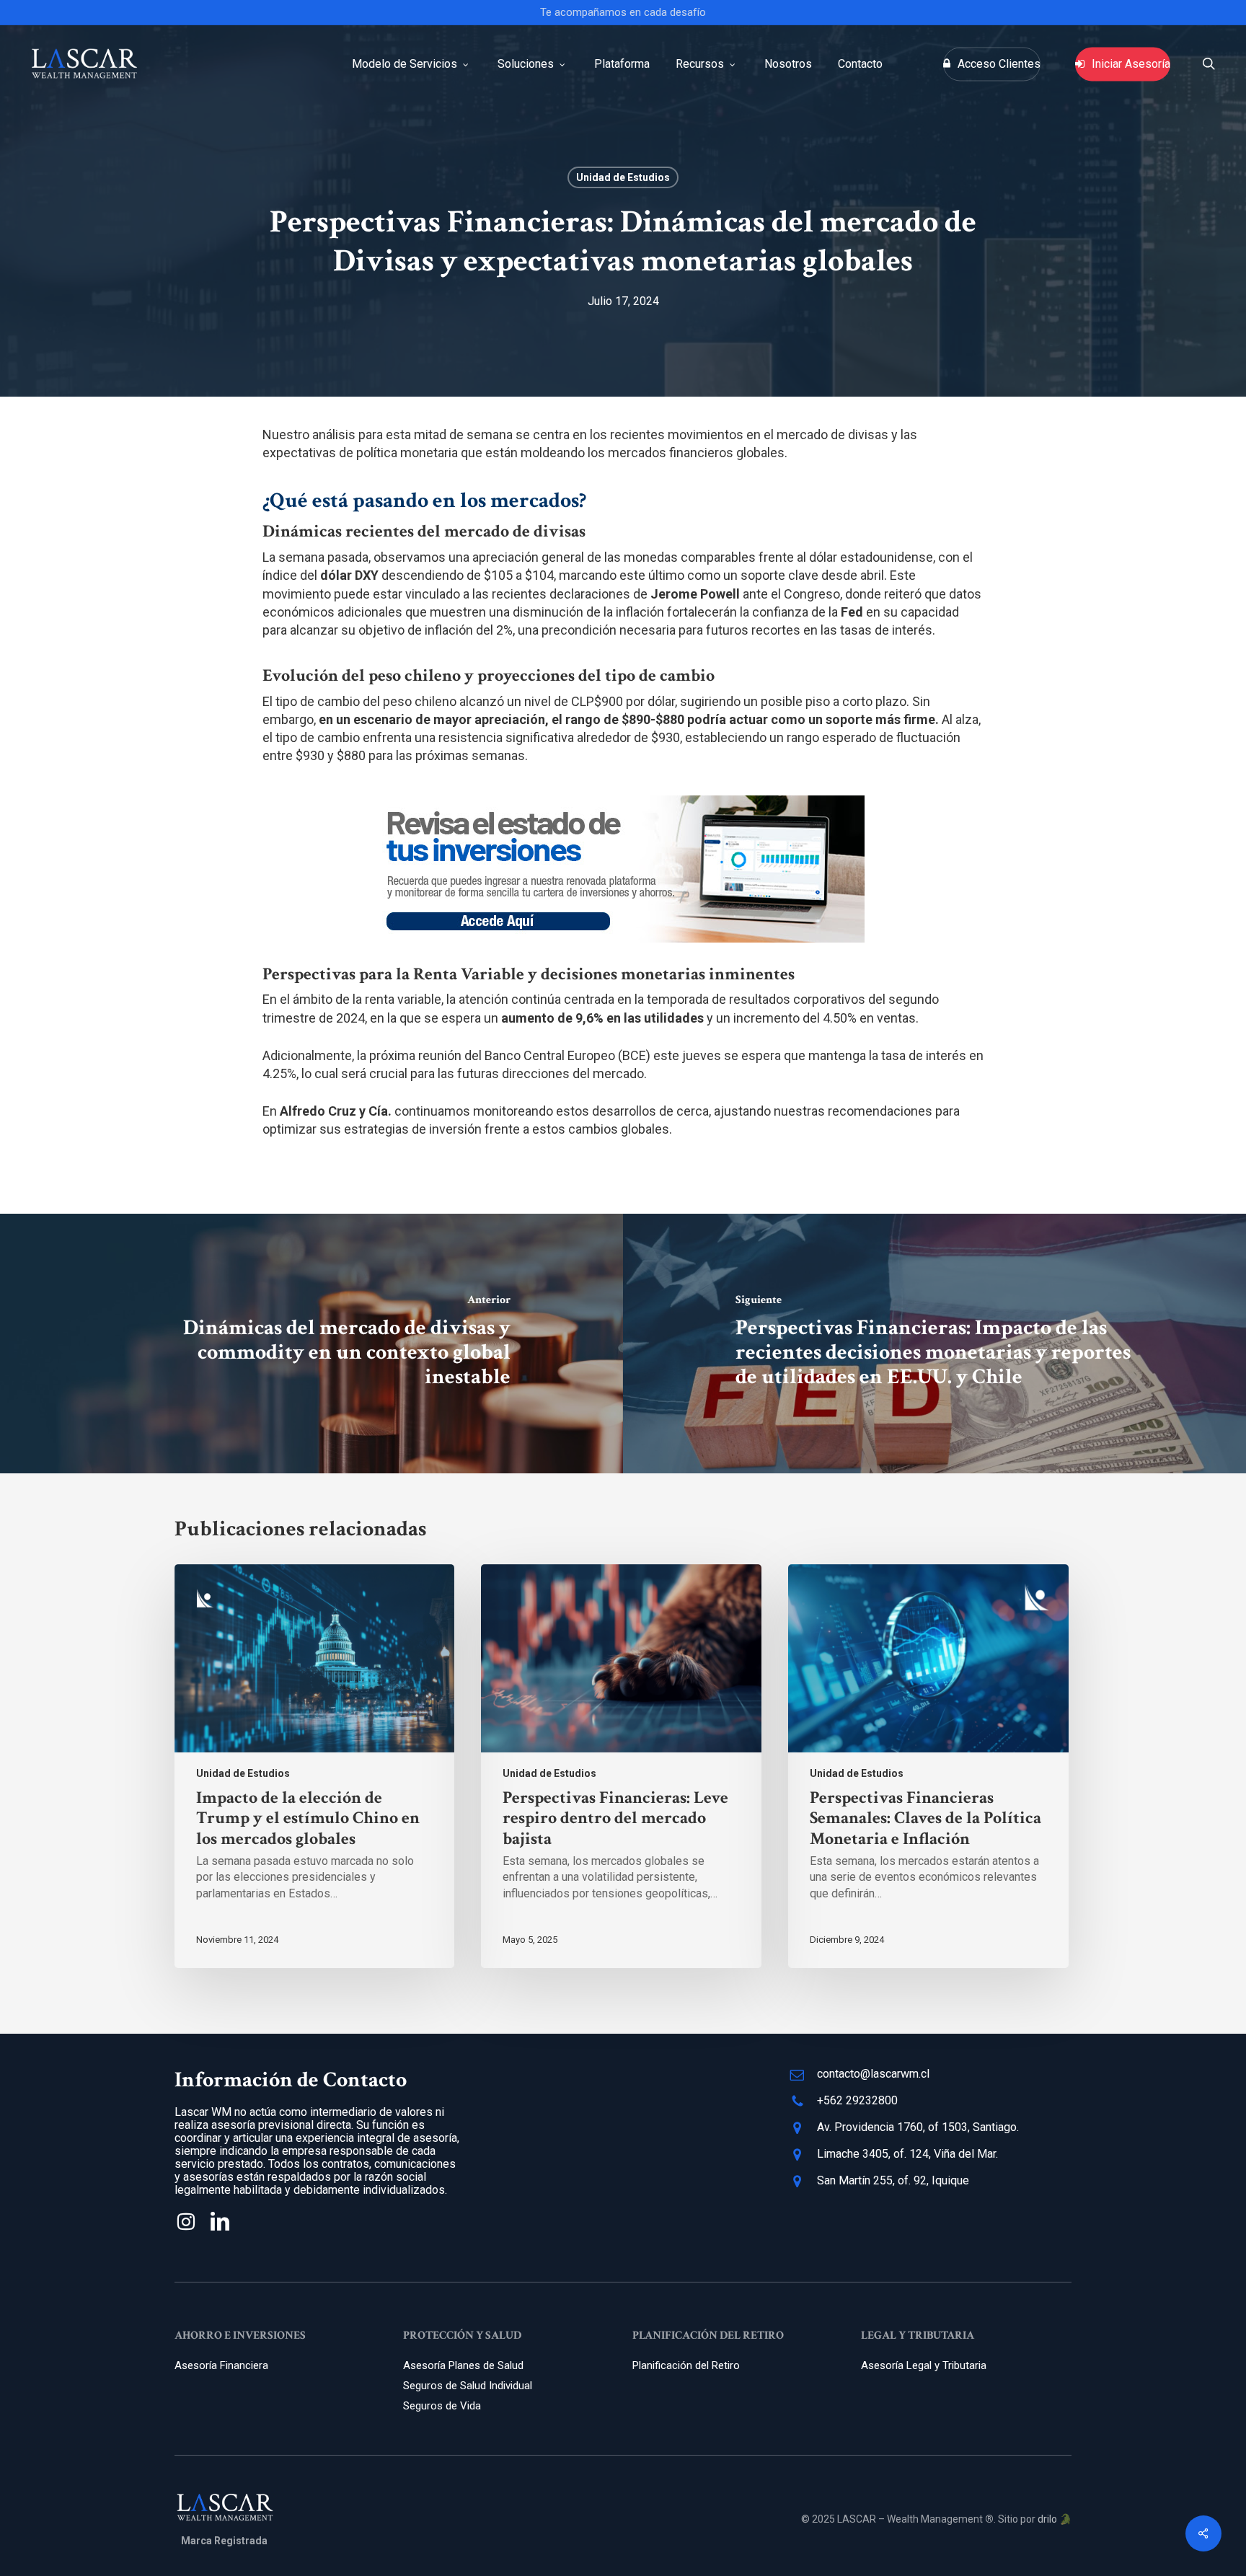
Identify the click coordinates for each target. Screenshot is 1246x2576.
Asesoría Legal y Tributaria (924, 2365)
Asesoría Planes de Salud (463, 2365)
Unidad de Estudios (623, 177)
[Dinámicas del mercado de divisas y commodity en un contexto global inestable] (311, 1344)
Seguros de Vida (442, 2406)
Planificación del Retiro (686, 2365)
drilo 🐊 (1055, 2519)
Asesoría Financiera (221, 2365)
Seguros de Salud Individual (468, 2386)
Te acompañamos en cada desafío (623, 12)
